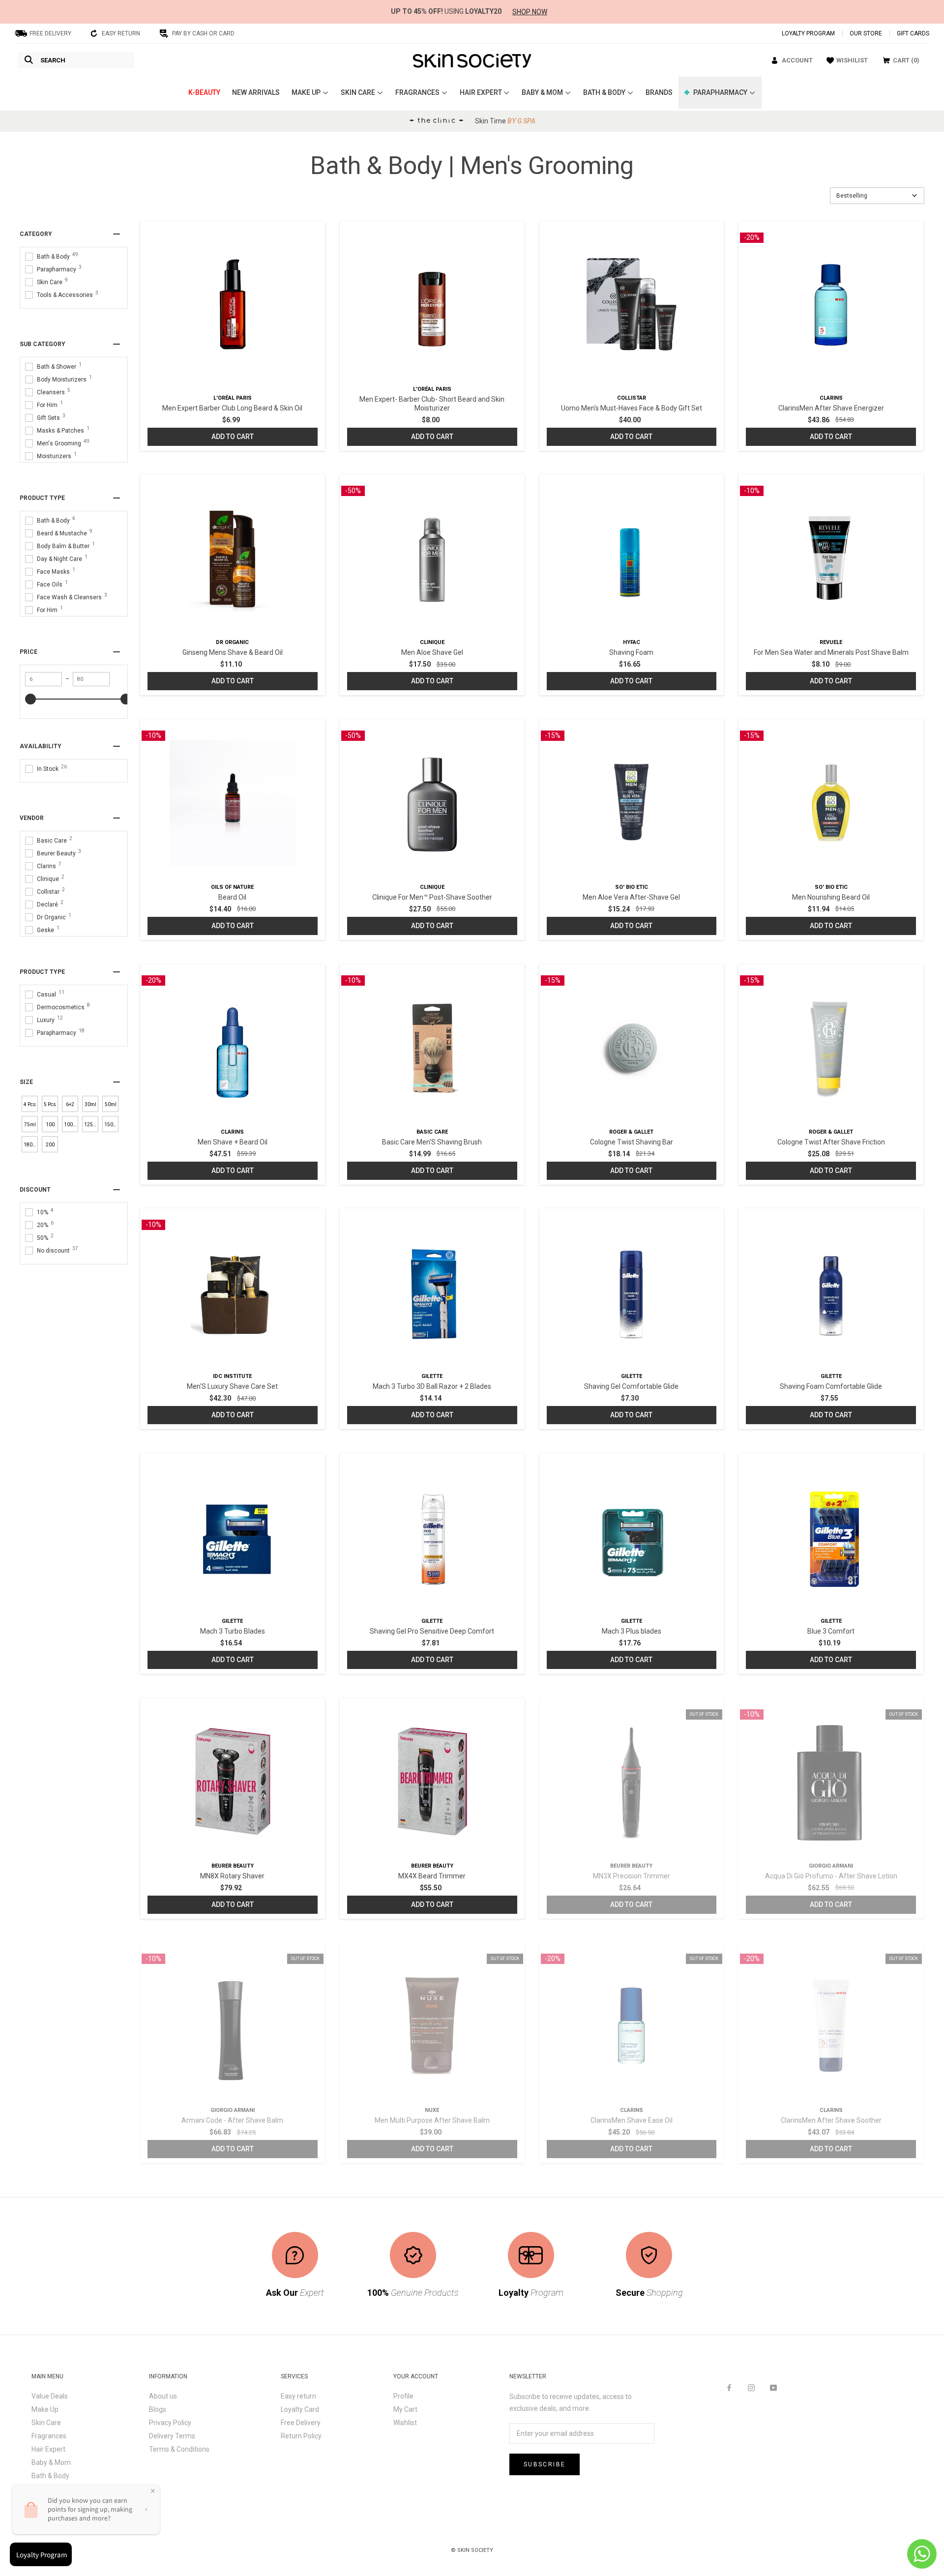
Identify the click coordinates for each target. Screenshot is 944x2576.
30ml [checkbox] (90, 1104)
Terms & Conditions (179, 2449)
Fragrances (49, 2436)
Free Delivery (301, 2423)
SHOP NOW (530, 12)
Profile (403, 2396)
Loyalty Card (300, 2409)
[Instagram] (751, 2387)
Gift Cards (913, 33)
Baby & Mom (51, 2462)
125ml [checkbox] (91, 1125)
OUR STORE (866, 33)
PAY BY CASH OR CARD (203, 33)
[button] (877, 196)
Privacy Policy (170, 2423)
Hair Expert (48, 2449)
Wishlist (405, 2423)
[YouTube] (773, 2387)
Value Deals (50, 2396)
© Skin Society (472, 2550)
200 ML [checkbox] (50, 1147)
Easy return (298, 2396)
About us (163, 2396)
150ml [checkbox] (111, 1125)
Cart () (906, 60)
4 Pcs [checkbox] (30, 1104)
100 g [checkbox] (50, 1127)
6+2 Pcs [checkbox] (70, 1107)
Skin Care (46, 2423)
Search (53, 60)
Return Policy (301, 2436)
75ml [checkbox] (30, 1125)
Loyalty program (808, 33)
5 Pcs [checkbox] (50, 1104)
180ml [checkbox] (31, 1145)
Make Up (45, 2409)
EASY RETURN (121, 33)
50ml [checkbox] (111, 1104)
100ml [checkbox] (71, 1125)
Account (797, 60)
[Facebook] (729, 2387)
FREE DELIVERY (50, 33)
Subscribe (545, 2464)
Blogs (158, 2409)
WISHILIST (852, 60)
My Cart (405, 2409)
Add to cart (233, 437)
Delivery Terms (172, 2436)
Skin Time (505, 121)
